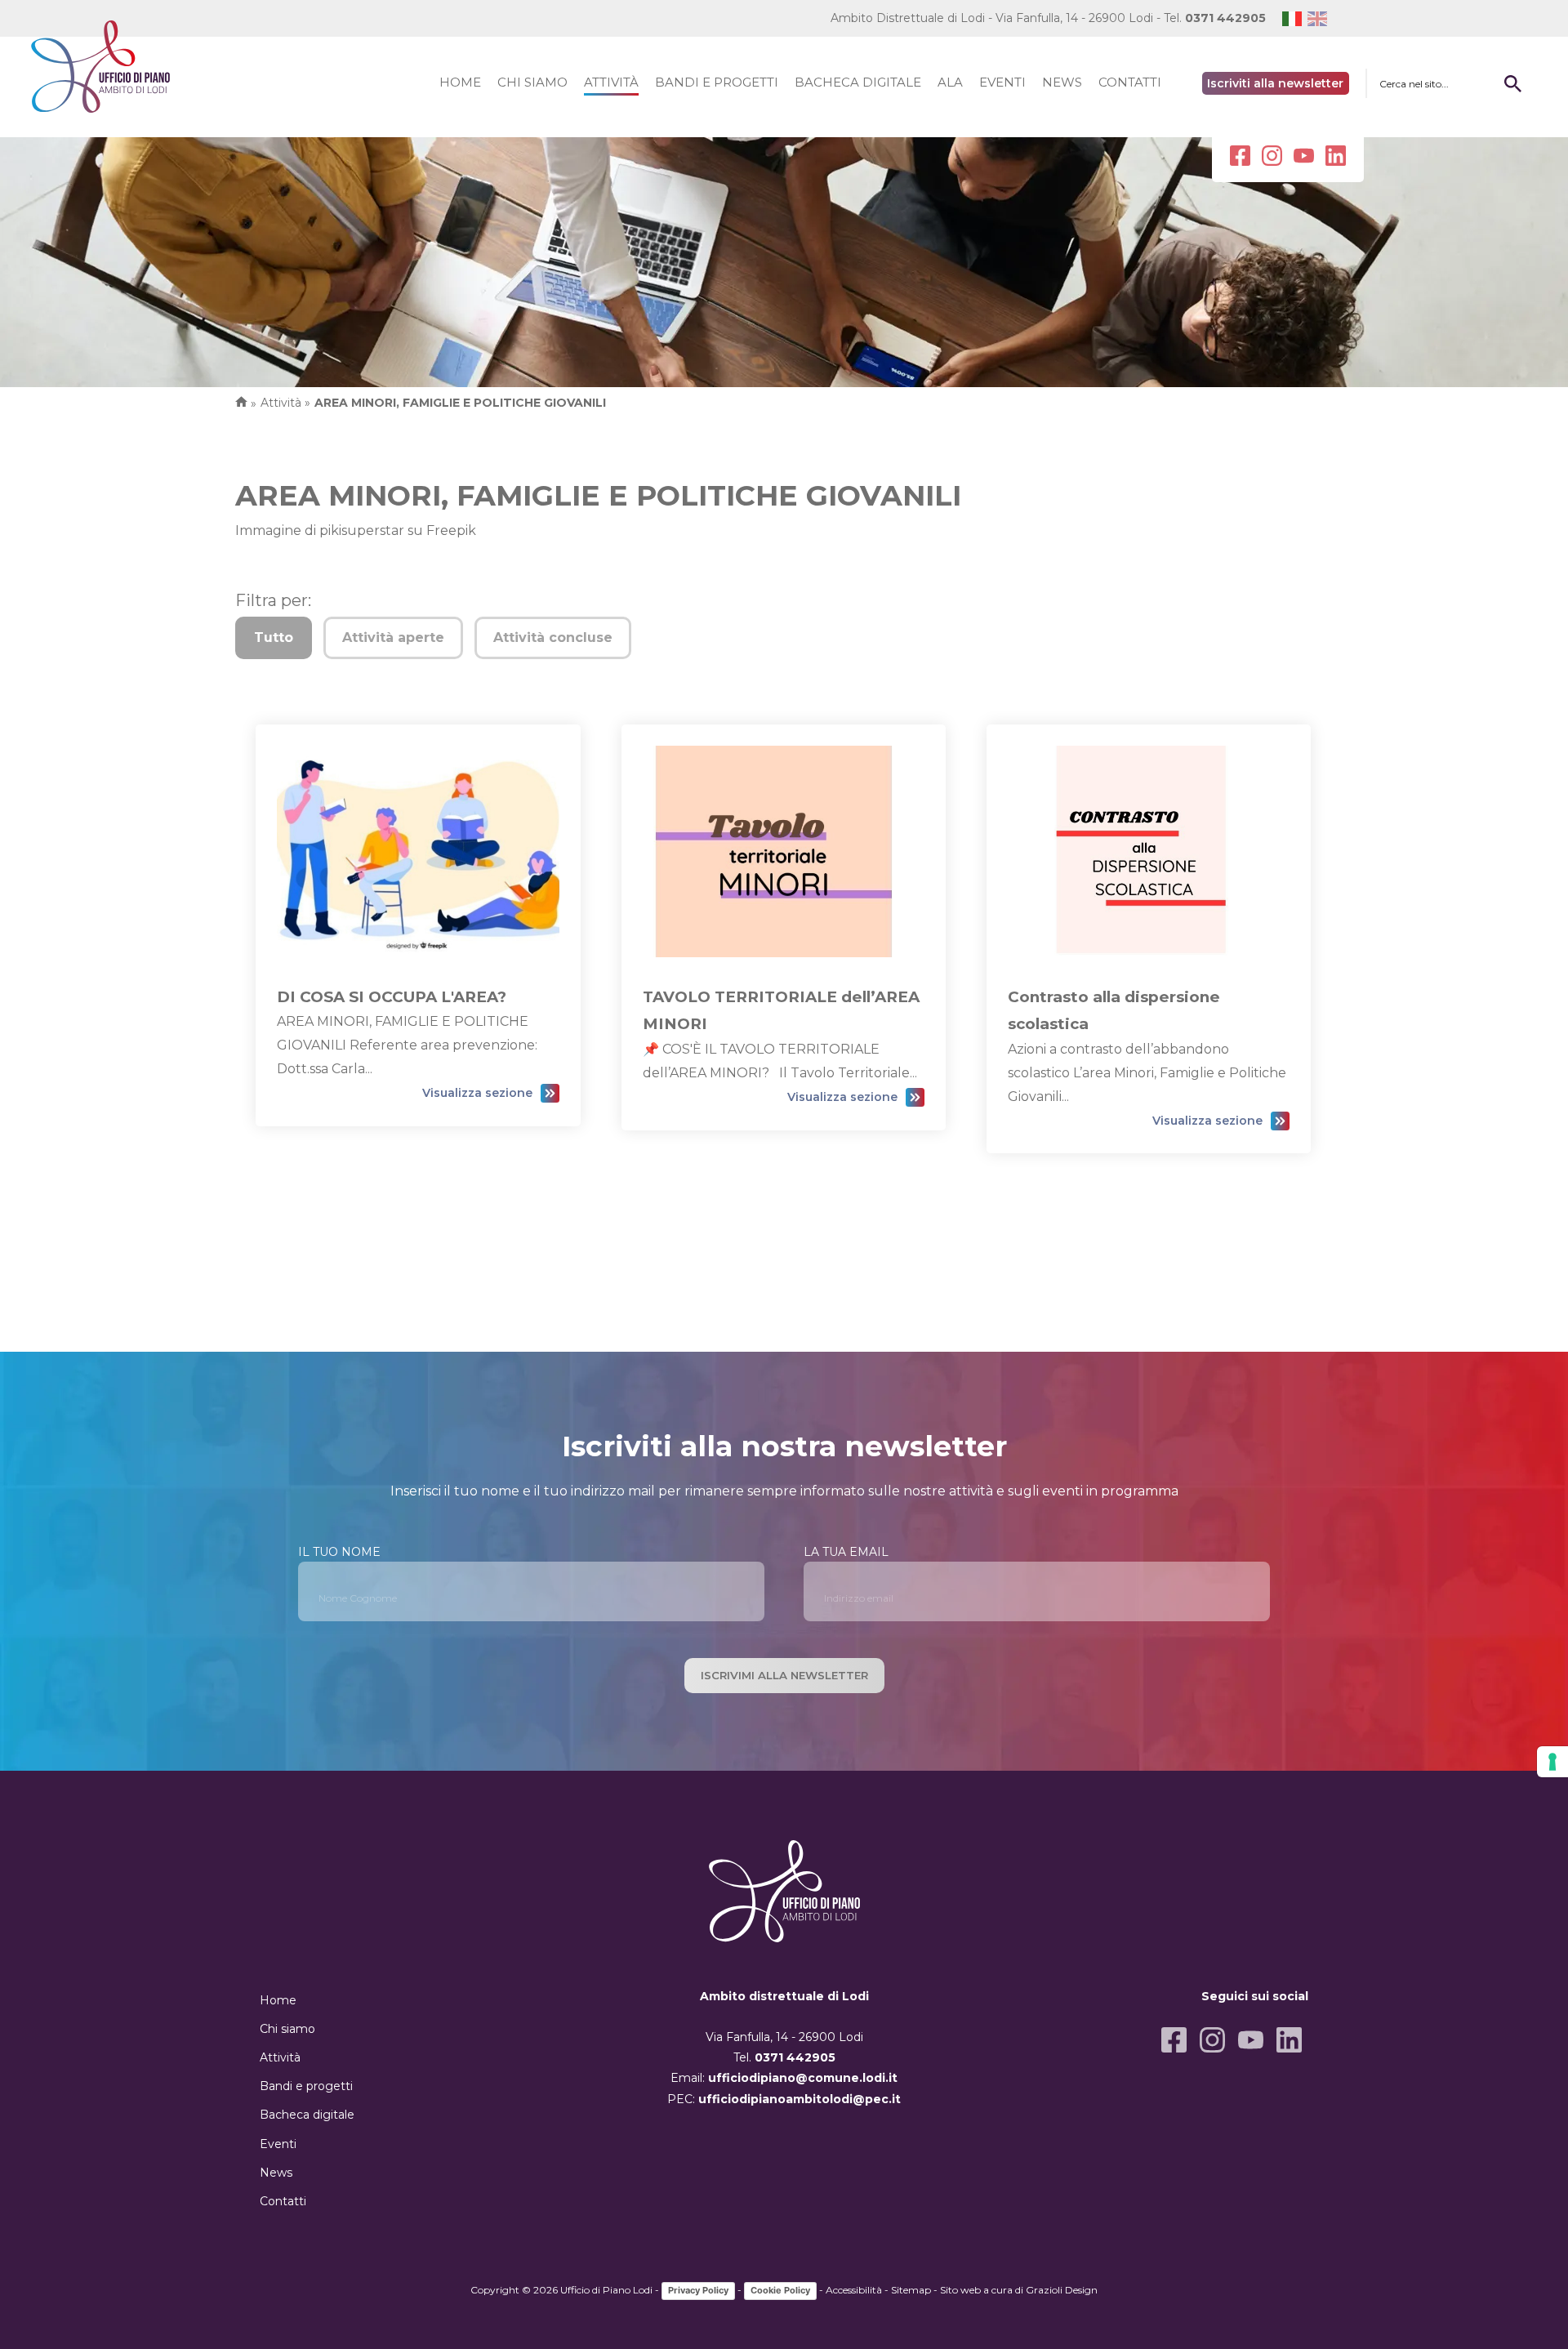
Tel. (1215, 18)
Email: (784, 2078)
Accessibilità (854, 2290)
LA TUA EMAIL (846, 1552)
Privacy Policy (698, 2290)
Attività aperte (393, 637)
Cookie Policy (780, 2290)
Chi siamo (287, 2029)
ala (950, 82)
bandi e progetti (717, 82)
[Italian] (1295, 18)
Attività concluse (553, 637)
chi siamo (532, 82)
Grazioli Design (1062, 2290)
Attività (280, 2057)
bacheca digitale (858, 82)
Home (278, 2000)
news (1062, 82)
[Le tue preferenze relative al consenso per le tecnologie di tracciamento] (1552, 1762)
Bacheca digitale (307, 2115)
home (460, 82)
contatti (1130, 82)
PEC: (784, 2099)
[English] (1320, 18)
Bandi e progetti (306, 2086)
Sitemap (911, 2290)
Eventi (278, 2144)
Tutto (274, 637)
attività (611, 82)
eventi (1002, 82)
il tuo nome (339, 1552)
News (276, 2173)
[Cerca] (1512, 83)
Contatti (283, 2201)
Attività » (285, 403)
